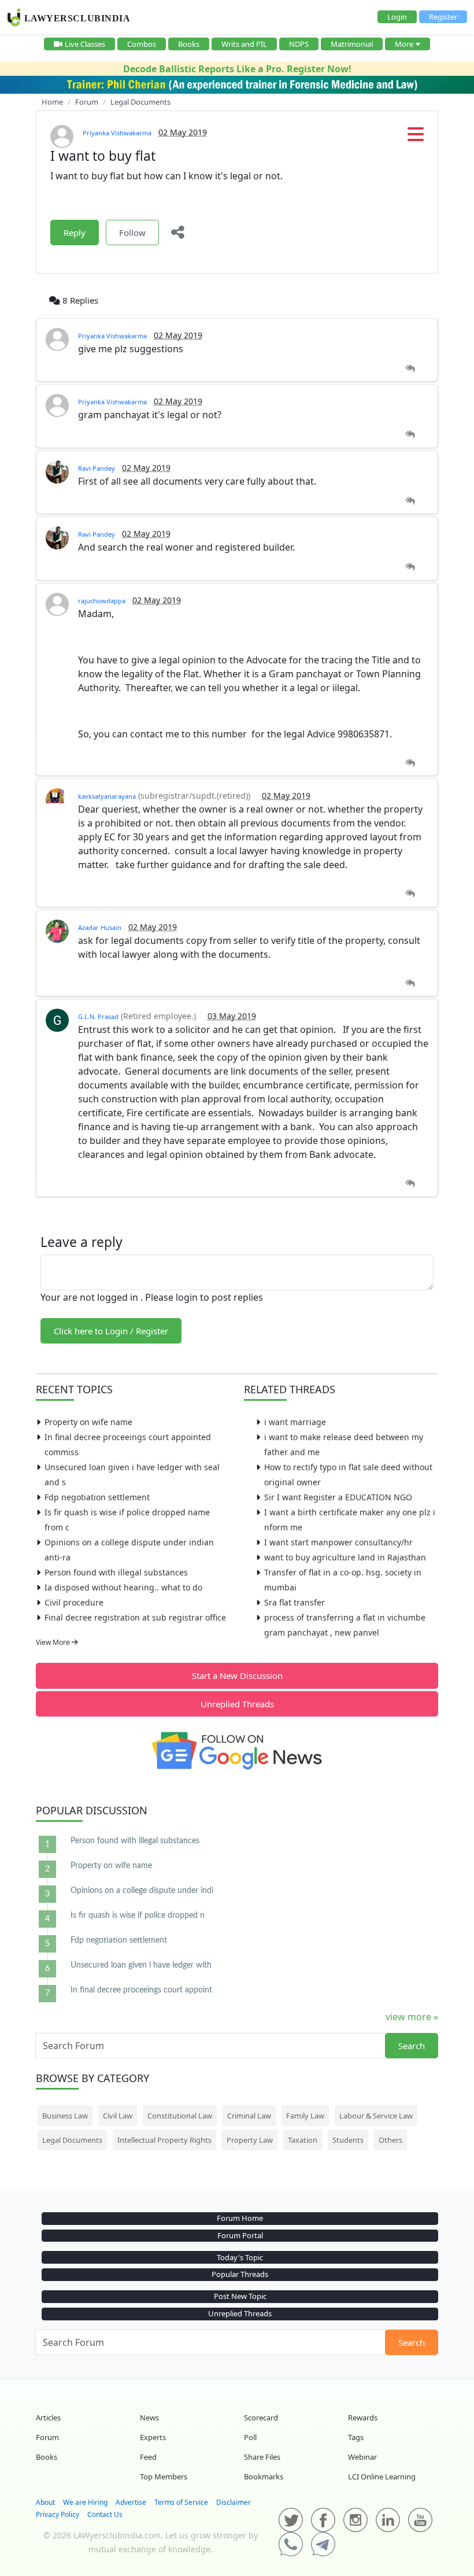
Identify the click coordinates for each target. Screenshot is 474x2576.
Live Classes (85, 44)
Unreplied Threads (237, 1704)
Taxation (303, 2140)
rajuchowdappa (102, 601)
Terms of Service (181, 2502)
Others (390, 2140)
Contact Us (105, 2514)
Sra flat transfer (295, 1602)
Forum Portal (240, 2235)
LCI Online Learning (382, 2477)
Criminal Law (249, 2116)
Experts (153, 2437)
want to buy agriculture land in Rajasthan (345, 1557)
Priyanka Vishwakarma (117, 133)
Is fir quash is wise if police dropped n (138, 1916)
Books (189, 44)
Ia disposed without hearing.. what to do (123, 1587)
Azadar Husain (100, 927)
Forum (47, 2437)
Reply (75, 232)
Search (412, 2046)
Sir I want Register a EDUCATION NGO (338, 1497)
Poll (250, 2437)
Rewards (363, 2418)
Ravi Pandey (97, 468)
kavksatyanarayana (107, 796)
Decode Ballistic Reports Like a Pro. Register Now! (237, 69)
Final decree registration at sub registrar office (135, 1617)
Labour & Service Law (376, 2116)
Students (348, 2140)
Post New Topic (240, 2296)
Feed (148, 2457)
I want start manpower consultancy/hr (338, 1542)
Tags (356, 2437)
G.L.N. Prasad (98, 1016)
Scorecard (261, 2418)
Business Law (65, 2116)
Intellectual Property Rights (164, 2140)
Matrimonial (352, 44)
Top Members (164, 2477)
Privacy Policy (58, 2514)
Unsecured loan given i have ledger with (141, 1965)
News (149, 2418)
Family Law (305, 2116)
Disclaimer (234, 2502)
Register (443, 17)
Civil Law (118, 2116)
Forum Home (240, 2218)
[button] (416, 138)
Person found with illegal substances (116, 1572)
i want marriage (295, 1422)
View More (54, 1642)
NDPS (299, 44)
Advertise (131, 2502)
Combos (142, 44)
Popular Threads (240, 2274)
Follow (132, 232)
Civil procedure (74, 1602)
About (45, 2502)
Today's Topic (240, 2257)
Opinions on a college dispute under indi (142, 1891)
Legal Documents (72, 2140)
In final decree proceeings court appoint (141, 1990)
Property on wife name (88, 1422)
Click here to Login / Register (111, 1331)
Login (397, 17)
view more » (412, 2017)
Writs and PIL (244, 44)
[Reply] (410, 369)
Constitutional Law (180, 2116)
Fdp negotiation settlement (97, 1497)
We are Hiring (85, 2502)
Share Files (262, 2457)
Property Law (250, 2140)
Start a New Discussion (237, 1675)
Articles (48, 2418)
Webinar (362, 2457)
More (404, 44)
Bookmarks (264, 2477)
